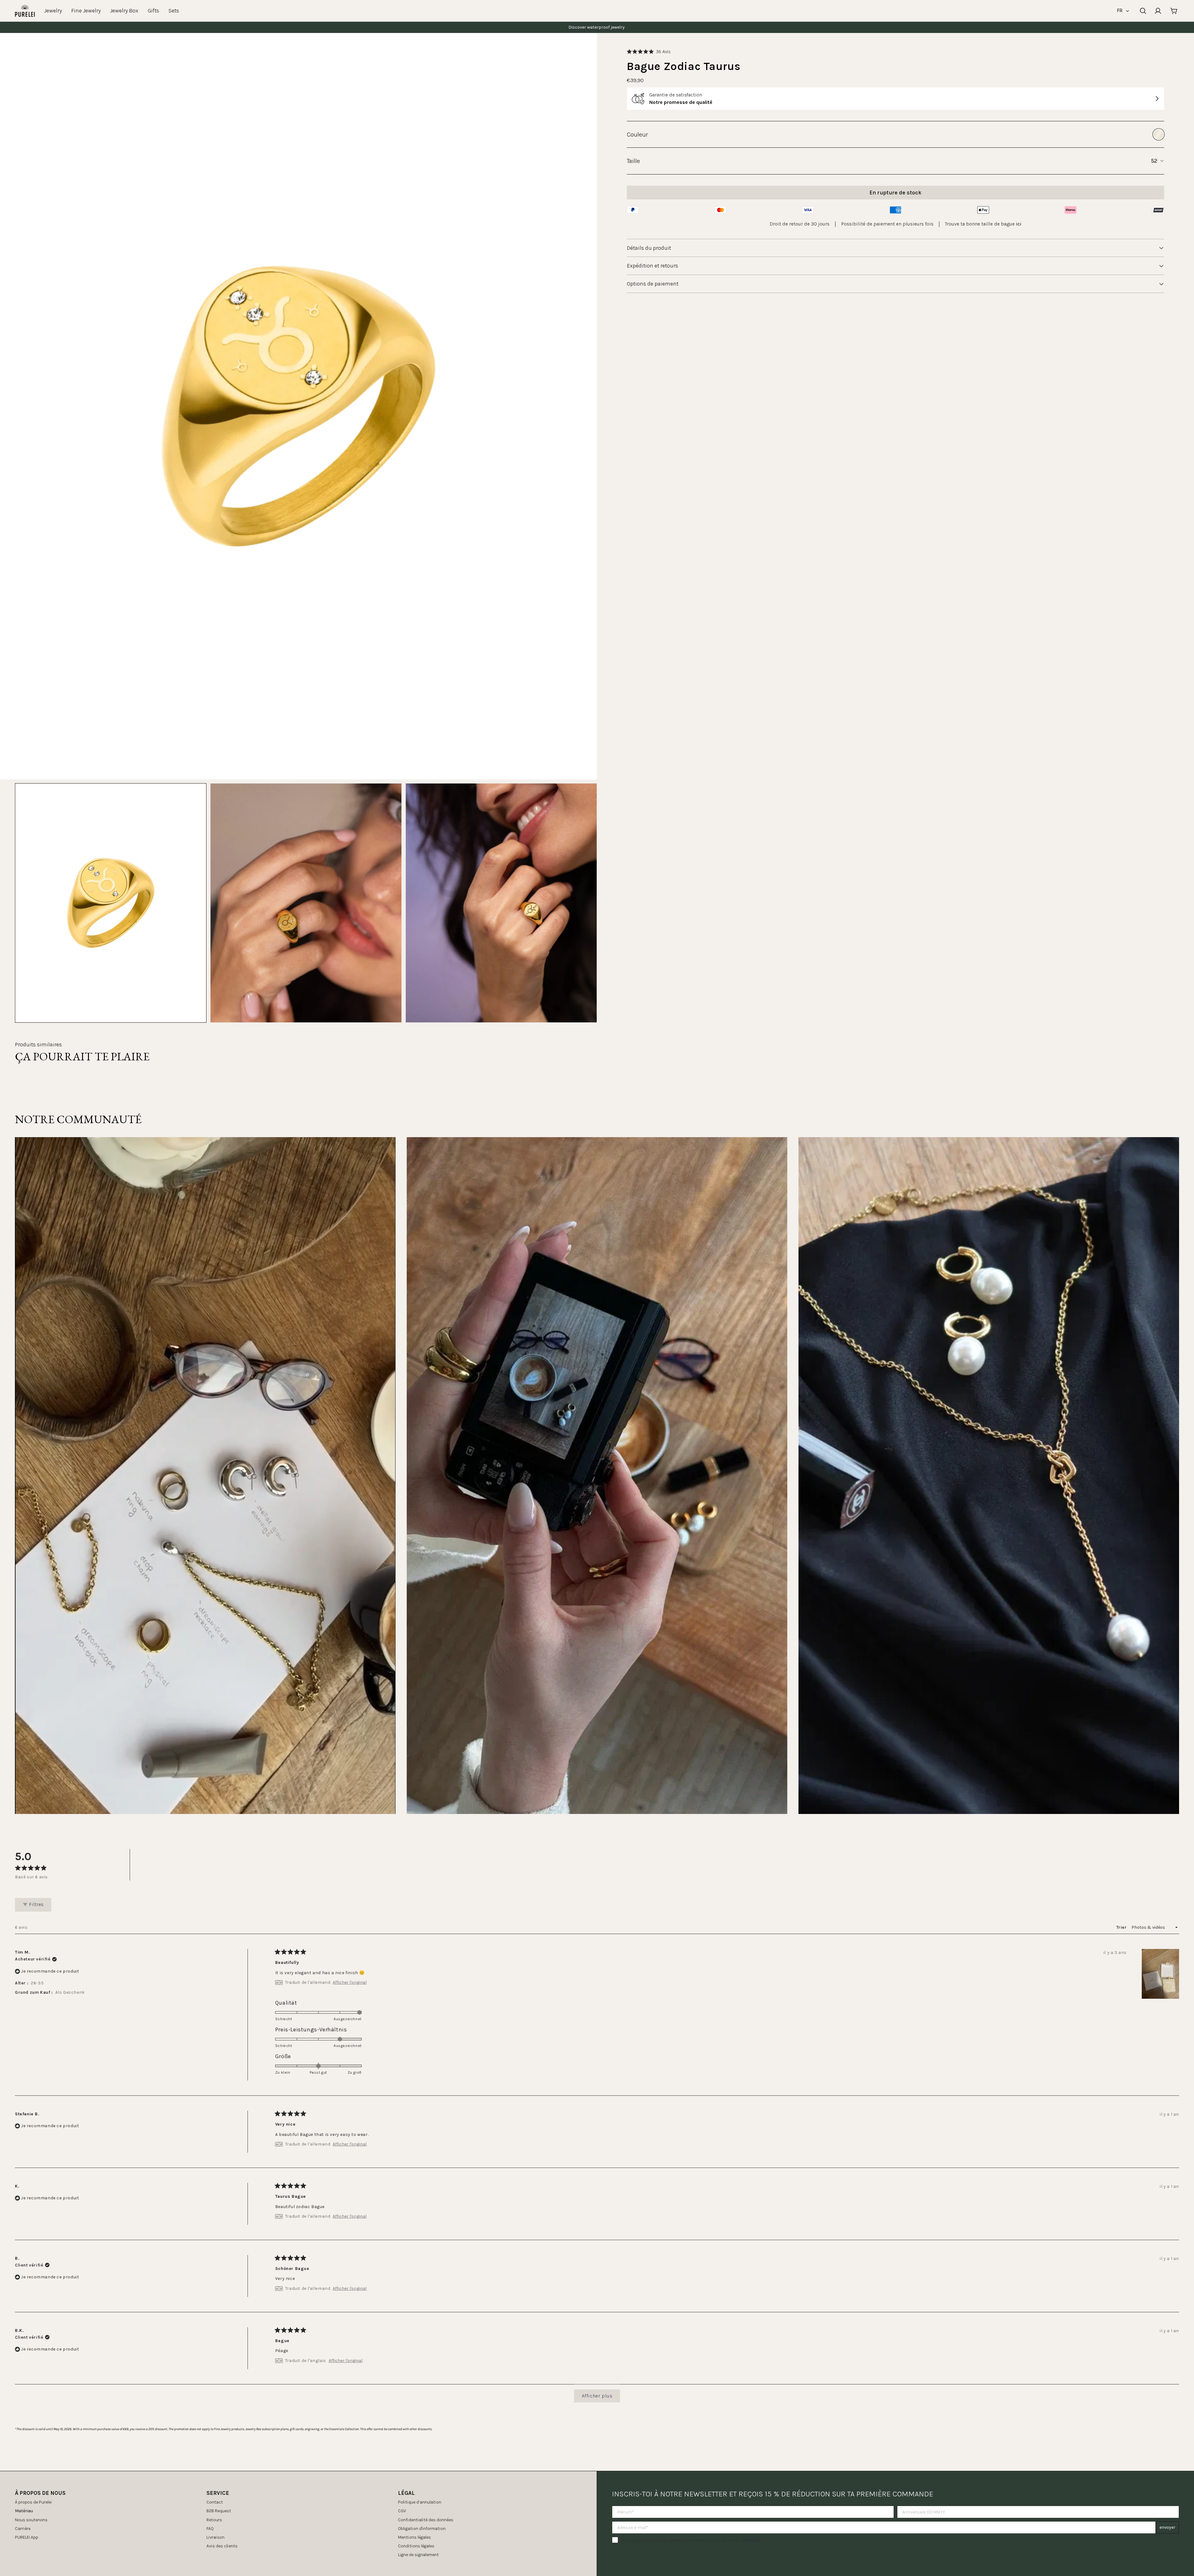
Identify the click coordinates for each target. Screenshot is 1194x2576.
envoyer (1167, 2527)
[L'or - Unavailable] (1159, 134)
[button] (649, 51)
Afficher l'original (350, 1983)
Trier (1122, 1927)
